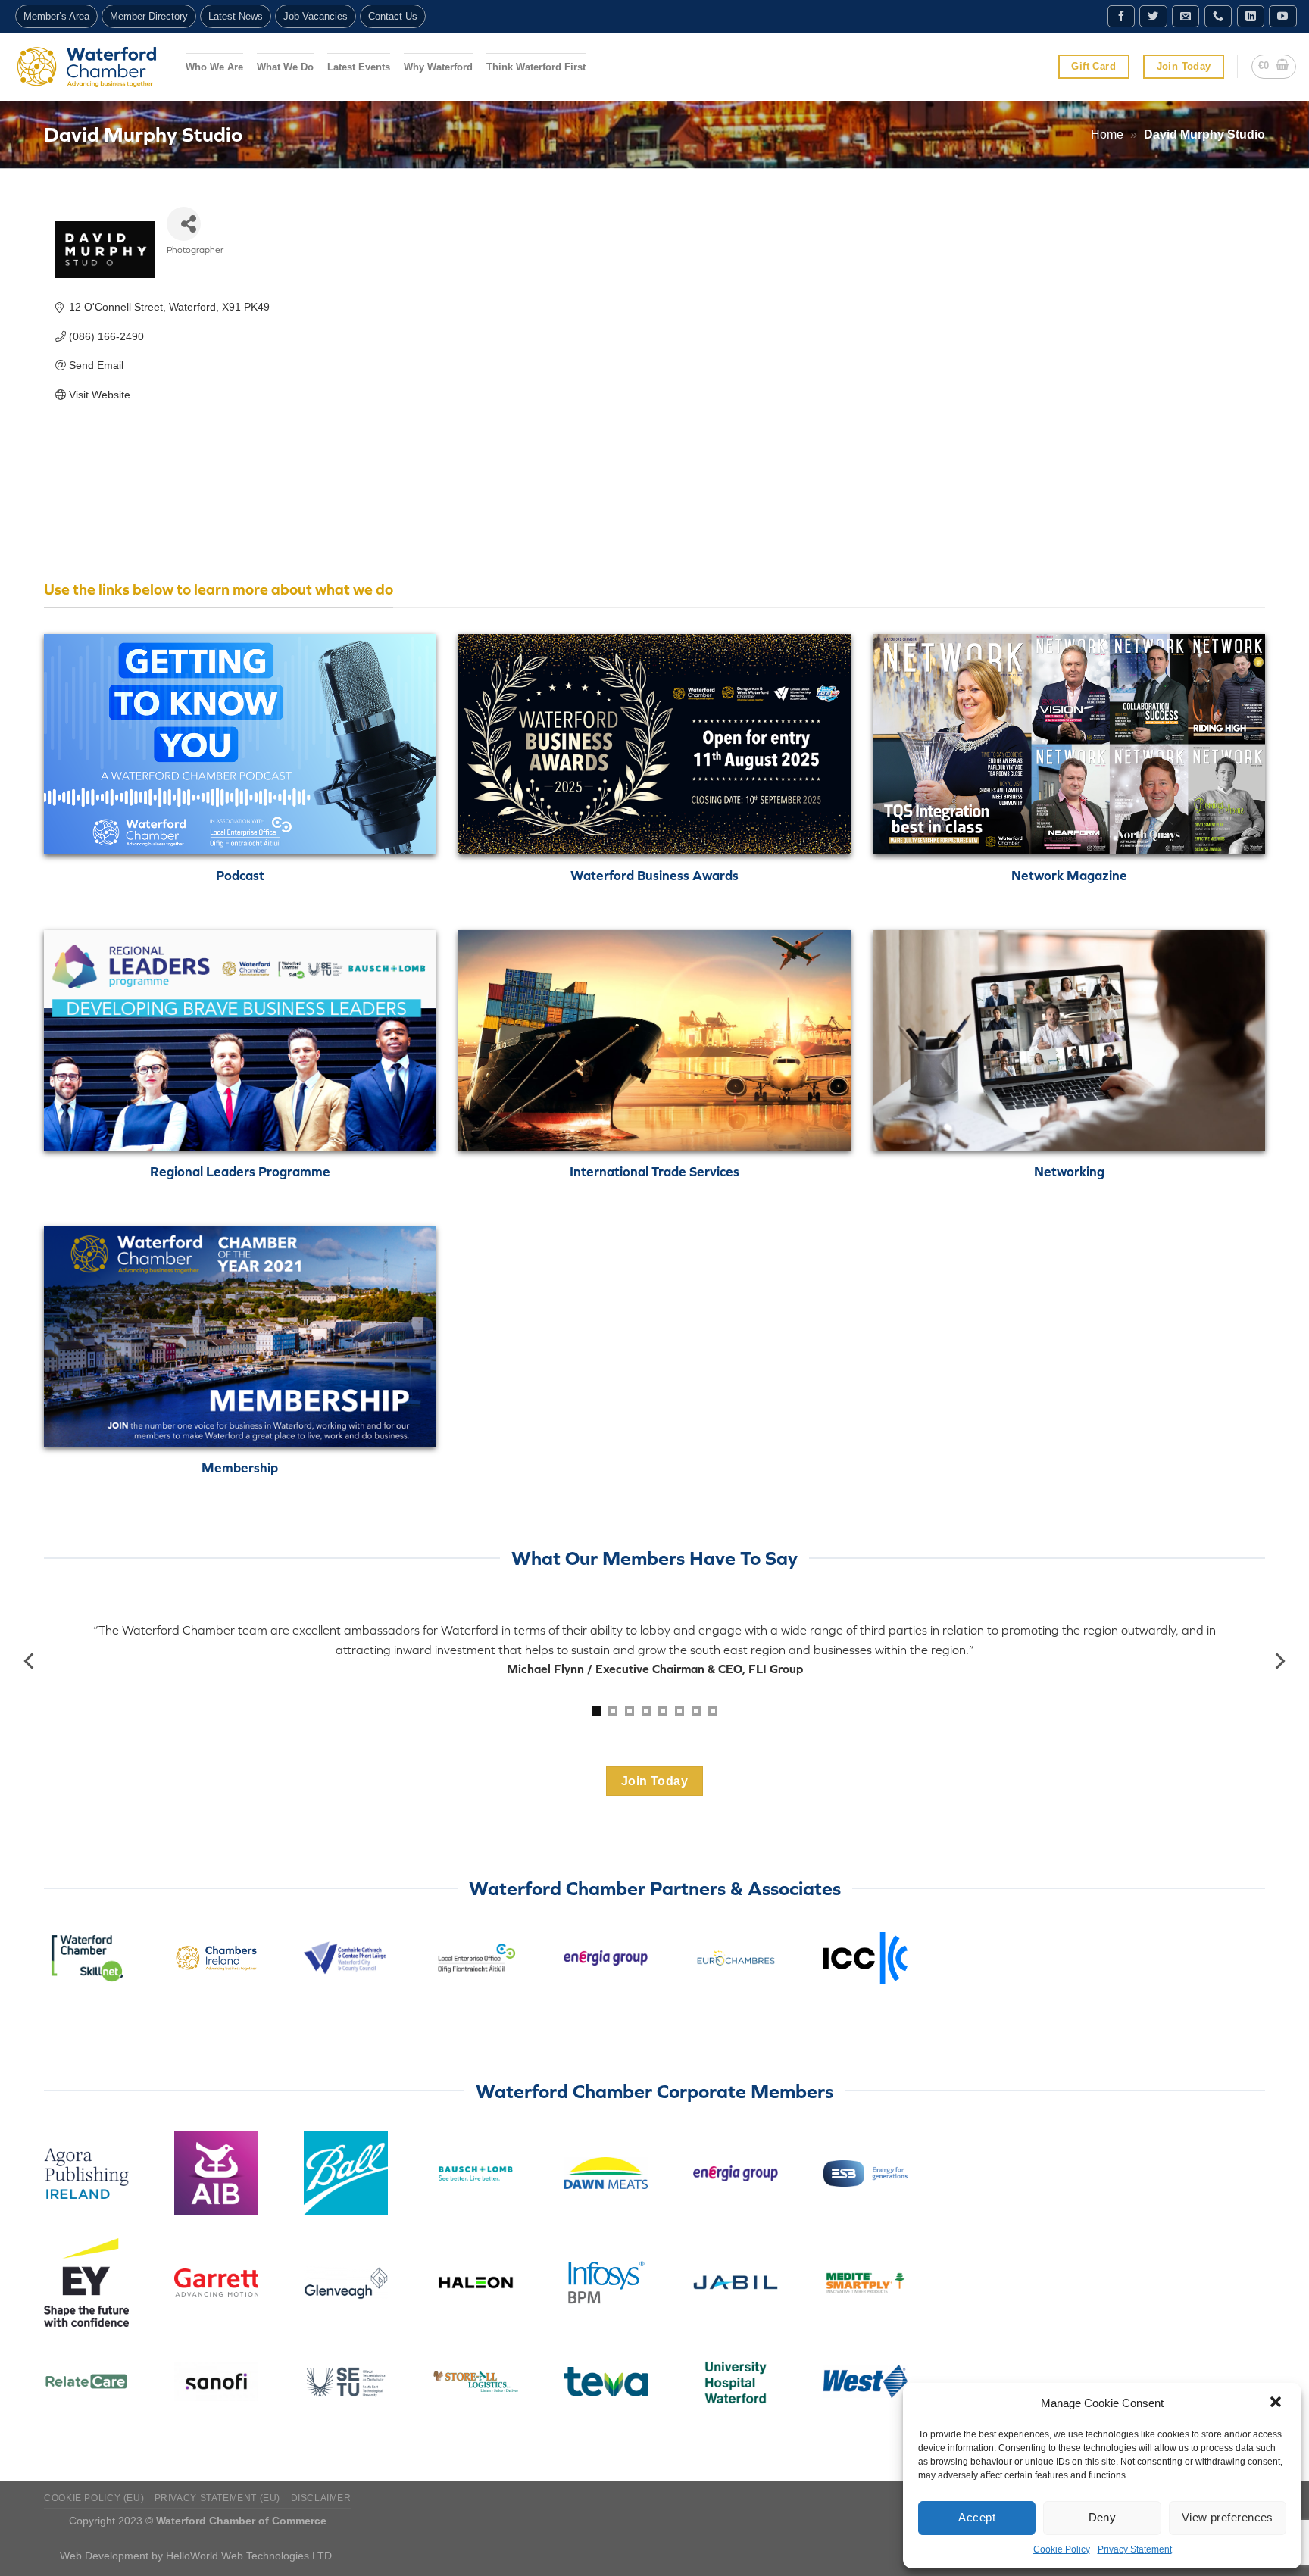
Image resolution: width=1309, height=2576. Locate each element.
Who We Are (214, 67)
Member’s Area (56, 16)
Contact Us (393, 16)
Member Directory (149, 16)
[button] (1277, 2403)
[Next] (1279, 1661)
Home (1107, 134)
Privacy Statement (1135, 2549)
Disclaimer (321, 2498)
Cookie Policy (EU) (94, 2498)
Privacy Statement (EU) (217, 2498)
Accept (977, 2517)
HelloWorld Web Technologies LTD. (250, 2556)
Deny (1103, 2517)
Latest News (236, 16)
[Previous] (30, 1661)
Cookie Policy (1062, 2549)
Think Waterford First (536, 67)
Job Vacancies (316, 16)
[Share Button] (184, 224)
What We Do (285, 67)
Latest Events (359, 67)
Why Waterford (438, 67)
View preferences (1228, 2517)
